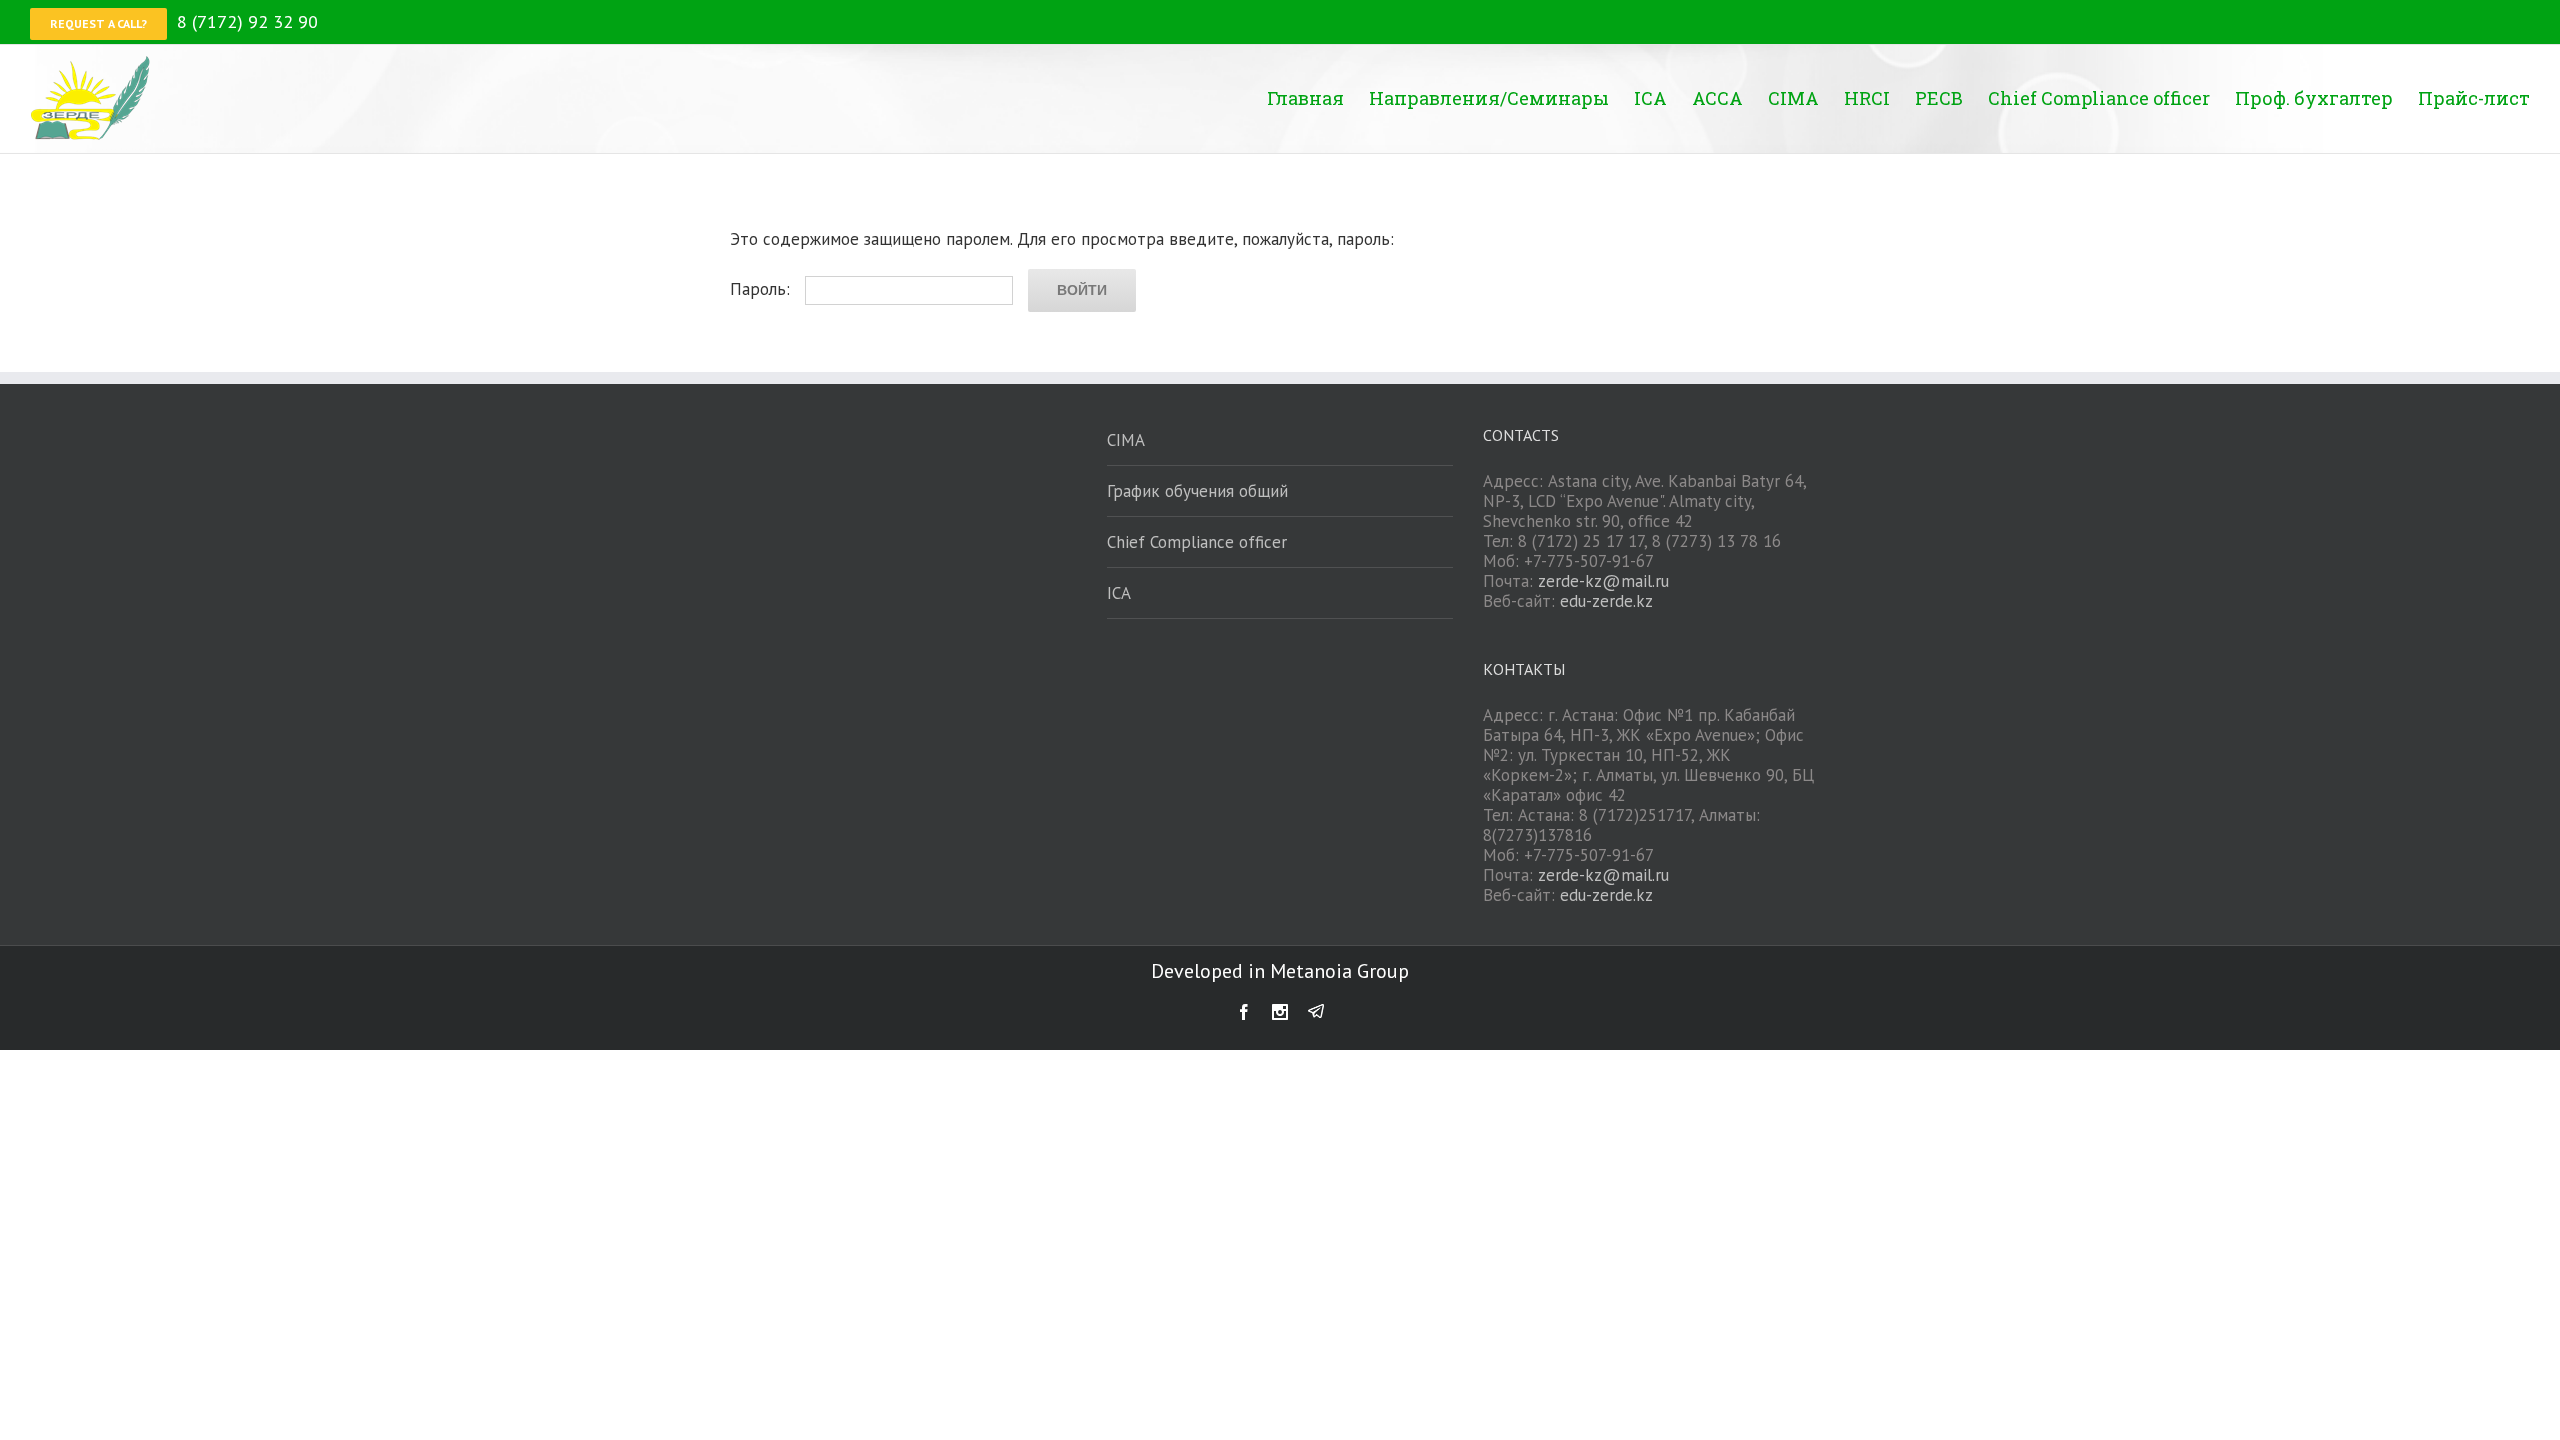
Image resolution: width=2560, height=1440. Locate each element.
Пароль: (762, 289)
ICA (1119, 593)
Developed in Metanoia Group (1280, 971)
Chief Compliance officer (1197, 542)
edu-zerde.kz (1606, 601)
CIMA (1126, 440)
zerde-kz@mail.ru (1603, 581)
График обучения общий (1197, 491)
